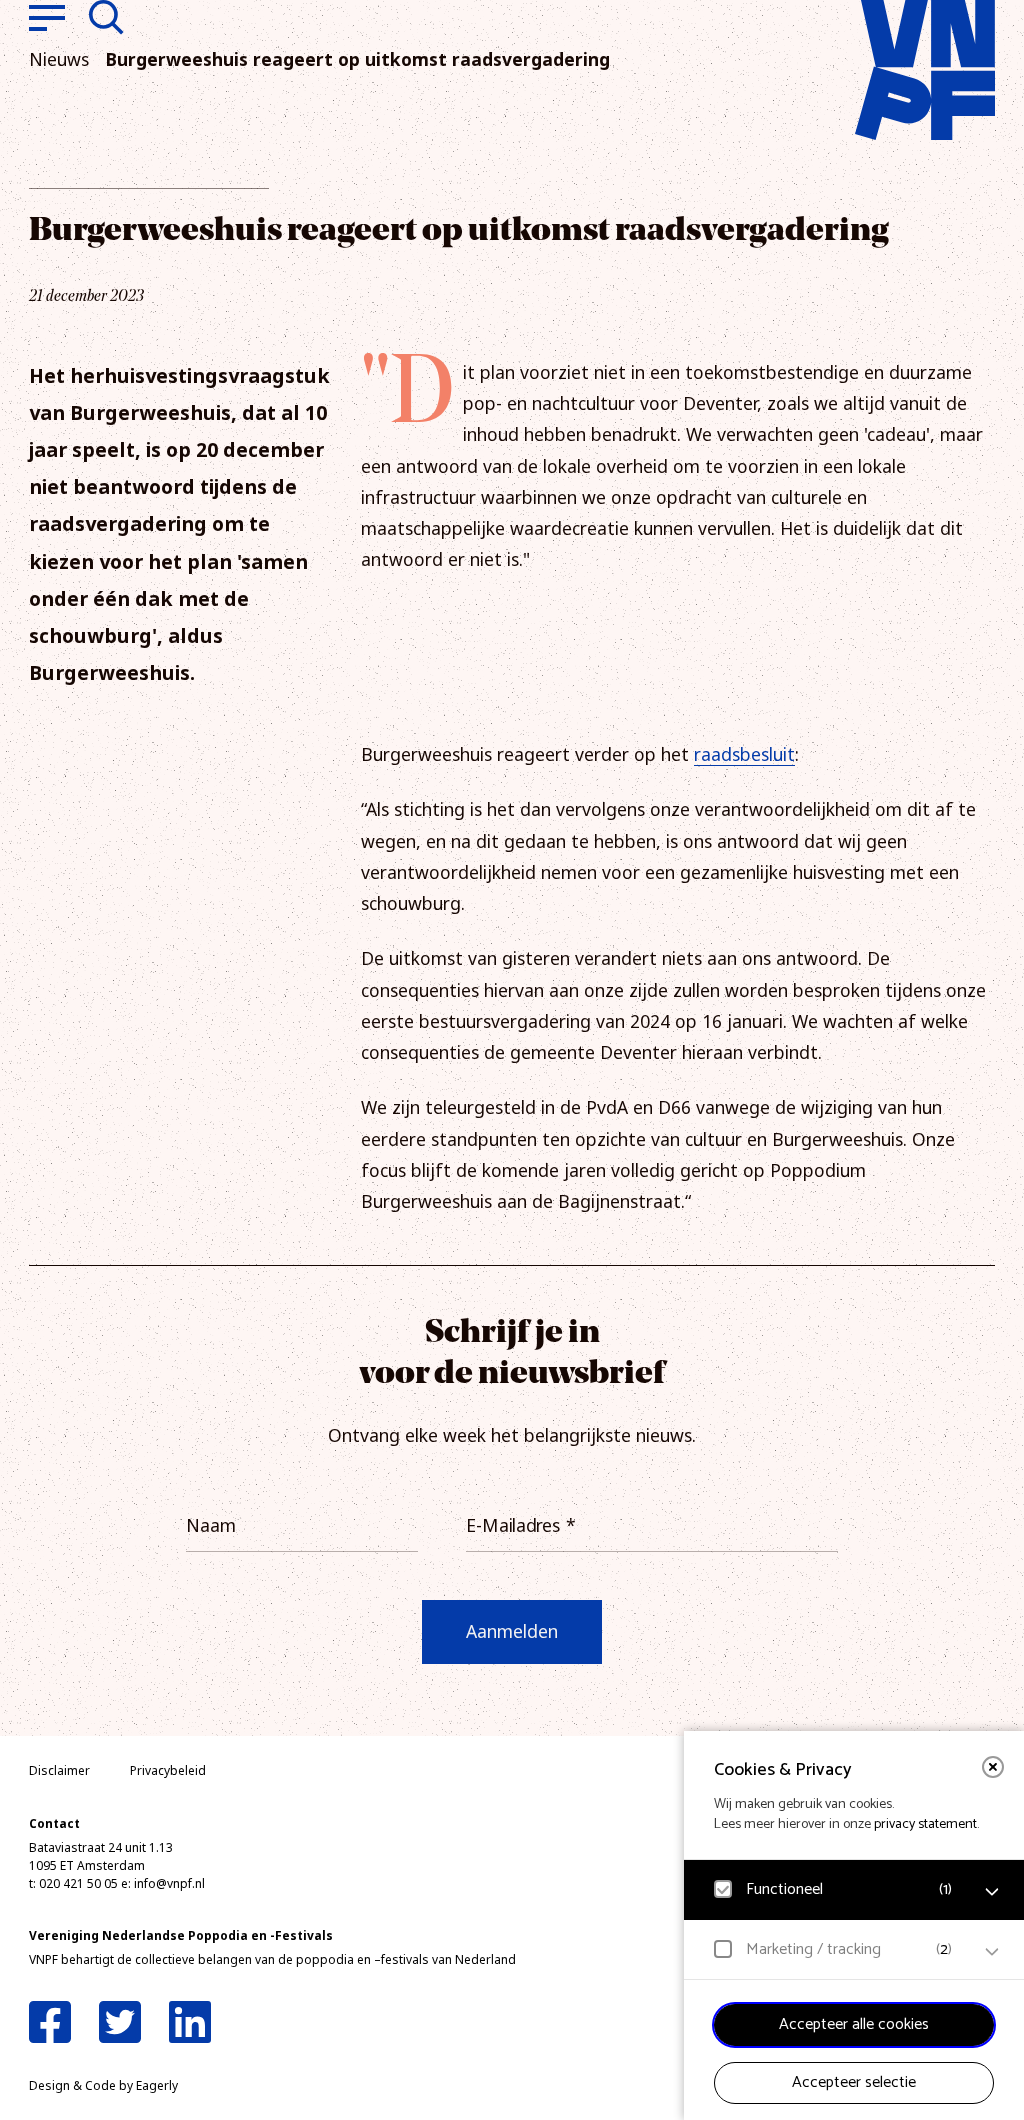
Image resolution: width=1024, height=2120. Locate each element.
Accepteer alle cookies (854, 2024)
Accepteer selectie (854, 2082)
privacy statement (925, 1824)
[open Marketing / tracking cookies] (992, 1952)
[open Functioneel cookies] (992, 1892)
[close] (993, 1767)
